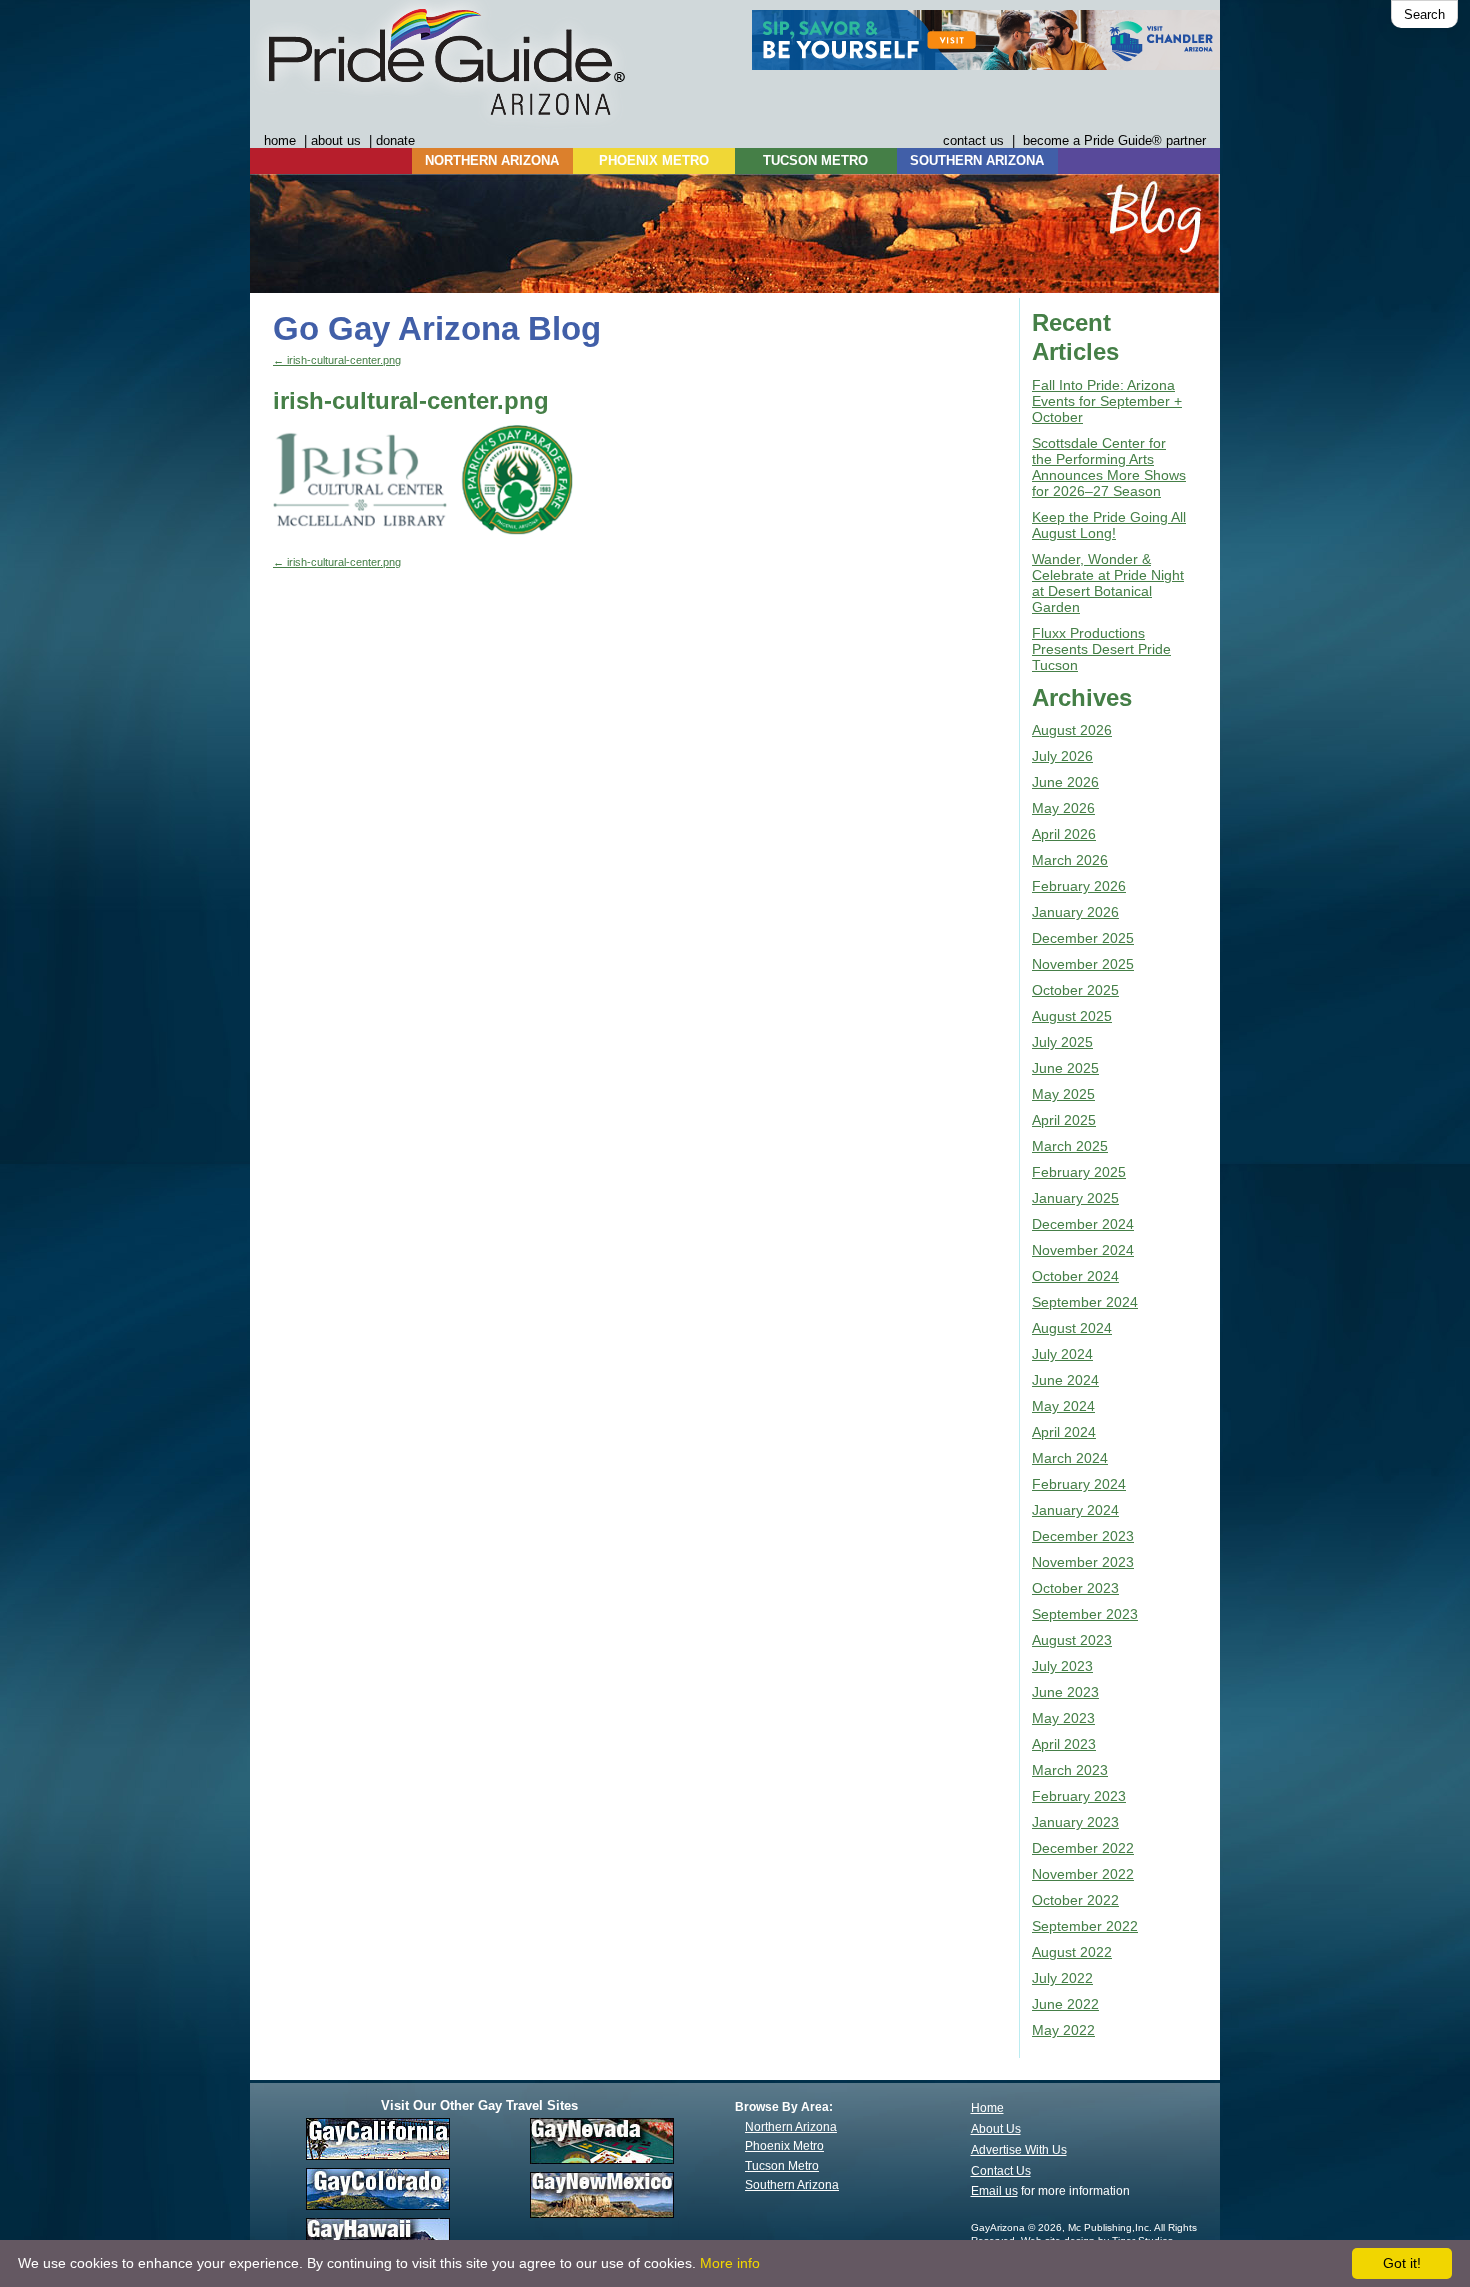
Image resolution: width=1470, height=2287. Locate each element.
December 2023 (1083, 1536)
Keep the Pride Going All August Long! (1109, 525)
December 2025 (1083, 938)
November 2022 (1083, 1874)
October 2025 (1075, 990)
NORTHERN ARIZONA (492, 160)
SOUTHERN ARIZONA (977, 160)
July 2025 (1062, 1042)
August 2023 (1072, 1640)
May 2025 (1063, 1094)
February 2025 (1079, 1172)
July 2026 (1062, 756)
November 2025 (1083, 964)
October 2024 (1075, 1276)
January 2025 (1075, 1198)
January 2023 (1075, 1822)
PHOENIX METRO (654, 160)
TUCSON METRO (815, 160)
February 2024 (1079, 1484)
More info (730, 2263)
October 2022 (1075, 1900)
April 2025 (1064, 1120)
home (280, 140)
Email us (994, 2191)
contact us (973, 140)
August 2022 (1072, 1952)
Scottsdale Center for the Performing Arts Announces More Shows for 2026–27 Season (1109, 467)
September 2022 (1085, 1926)
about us (336, 140)
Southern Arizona (792, 2185)
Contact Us (1001, 2171)
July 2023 (1062, 1666)
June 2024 (1065, 1380)
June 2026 (1065, 782)
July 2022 (1062, 1978)
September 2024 (1085, 1302)
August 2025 (1072, 1016)
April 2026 (1064, 834)
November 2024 (1083, 1250)
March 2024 (1070, 1458)
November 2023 (1083, 1562)
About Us (996, 2129)
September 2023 (1085, 1614)
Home (987, 2108)
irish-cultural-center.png (337, 360)
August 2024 (1072, 1328)
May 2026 (1063, 808)
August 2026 (1072, 730)
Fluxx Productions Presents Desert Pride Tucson (1101, 649)
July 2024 (1062, 1354)
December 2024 (1083, 1224)
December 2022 (1083, 1848)
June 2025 (1065, 1068)
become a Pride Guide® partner (1114, 140)
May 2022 (1063, 2030)
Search (1424, 14)
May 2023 (1063, 1718)
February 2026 (1079, 886)
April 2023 (1064, 1744)
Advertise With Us (1019, 2150)
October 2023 (1075, 1588)
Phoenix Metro (784, 2146)
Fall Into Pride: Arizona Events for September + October (1107, 401)
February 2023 (1079, 1796)
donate (395, 140)
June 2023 (1065, 1692)
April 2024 (1064, 1432)
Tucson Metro (782, 2166)
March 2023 (1070, 1770)
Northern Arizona (791, 2127)
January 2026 (1075, 912)
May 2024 (1063, 1406)
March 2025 (1070, 1146)
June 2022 (1065, 2004)
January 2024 (1075, 1510)
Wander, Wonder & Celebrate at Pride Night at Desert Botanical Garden (1108, 583)
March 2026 (1070, 860)
